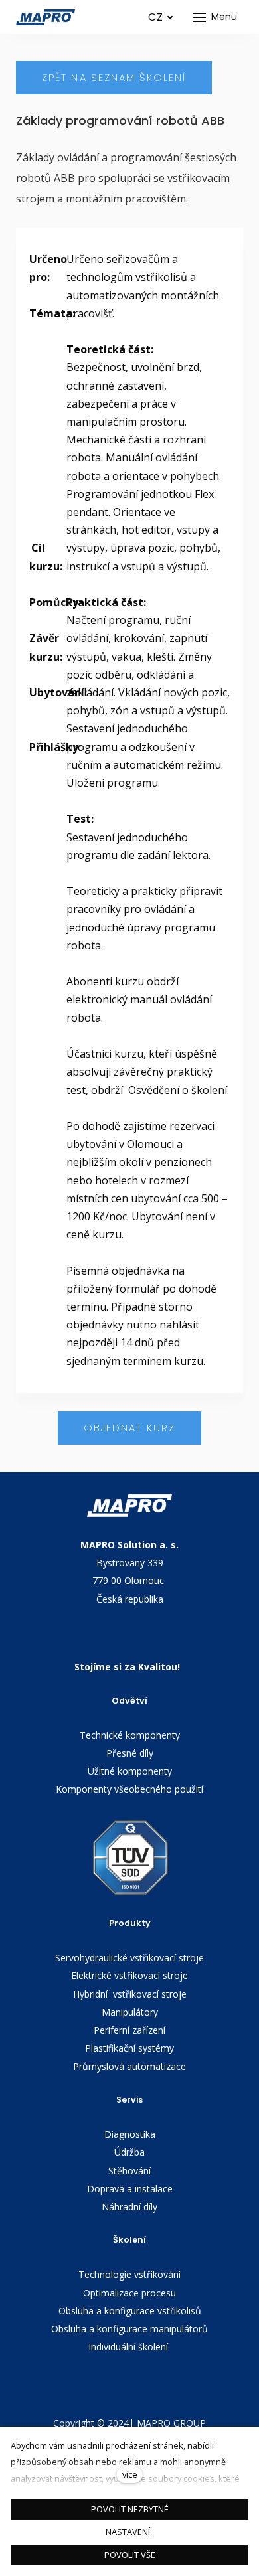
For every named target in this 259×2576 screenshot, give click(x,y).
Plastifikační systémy (129, 2048)
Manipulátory (130, 2012)
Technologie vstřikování (129, 2274)
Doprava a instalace (130, 2189)
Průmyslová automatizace (129, 2066)
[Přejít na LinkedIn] (129, 2385)
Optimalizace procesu (129, 2293)
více (130, 2474)
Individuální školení (129, 2347)
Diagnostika (130, 2134)
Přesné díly (130, 1753)
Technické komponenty (130, 1735)
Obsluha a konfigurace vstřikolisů (130, 2311)
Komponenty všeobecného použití (129, 1789)
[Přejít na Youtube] (87, 2385)
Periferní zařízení (129, 2030)
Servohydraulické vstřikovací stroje (129, 1958)
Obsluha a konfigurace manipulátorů (129, 2329)
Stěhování (129, 2171)
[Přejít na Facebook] (172, 2385)
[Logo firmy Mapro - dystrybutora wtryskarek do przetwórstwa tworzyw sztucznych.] (46, 17)
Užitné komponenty (130, 1771)
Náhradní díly (129, 2207)
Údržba (129, 2152)
